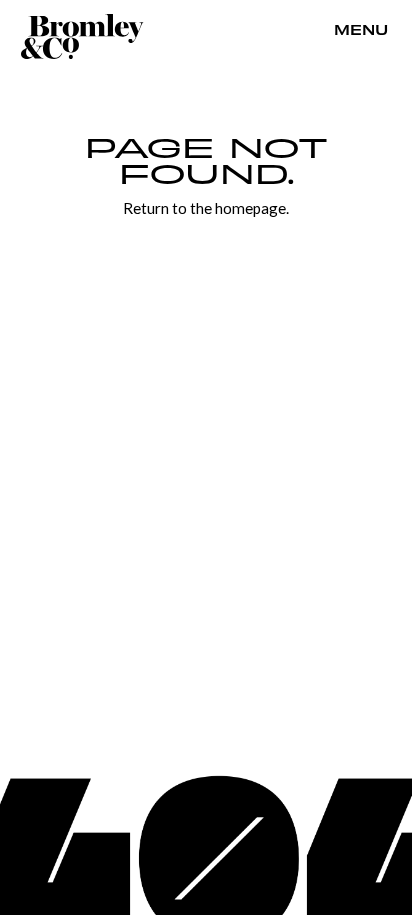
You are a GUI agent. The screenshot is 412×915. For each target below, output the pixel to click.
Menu (361, 30)
